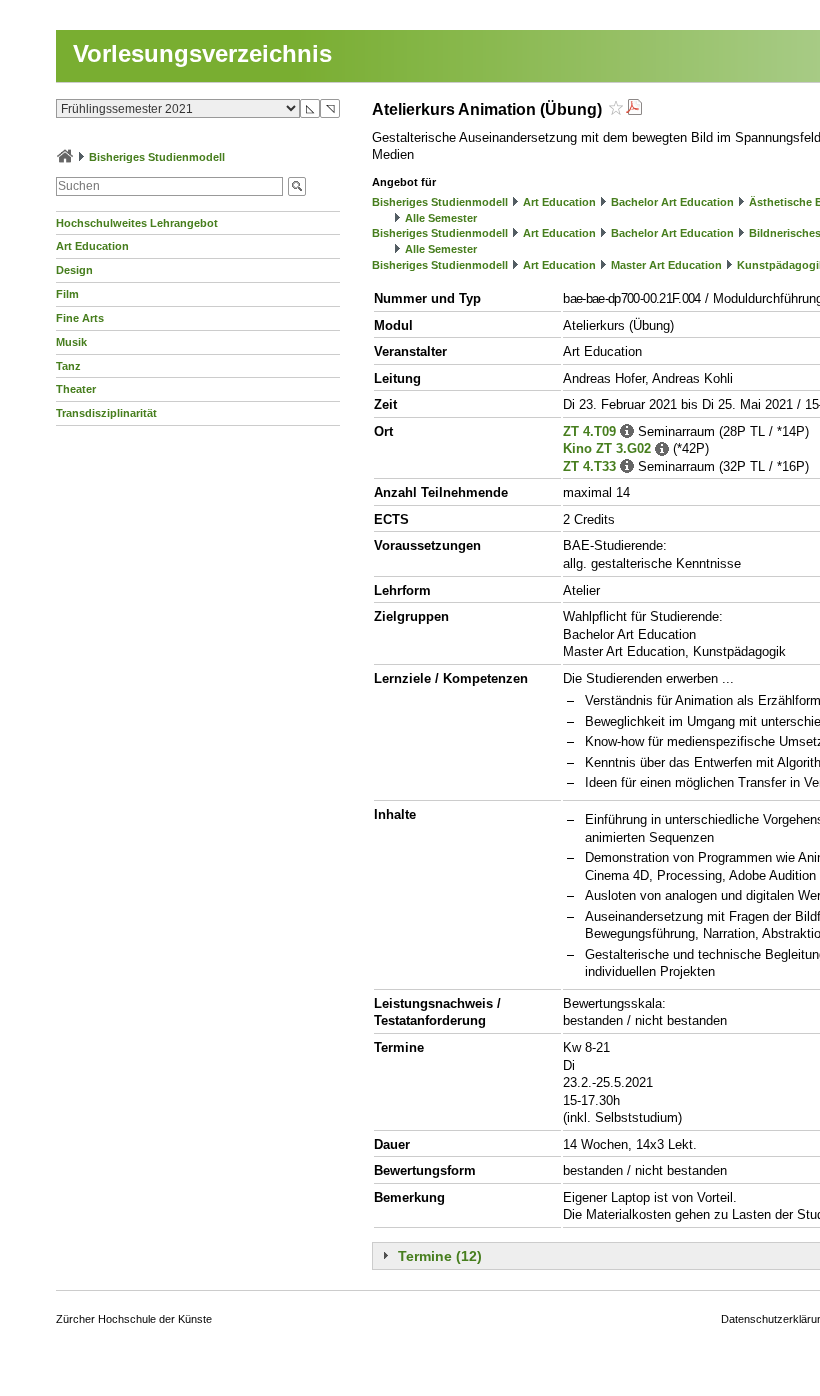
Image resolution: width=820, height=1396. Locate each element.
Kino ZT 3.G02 (607, 448)
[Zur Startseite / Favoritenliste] (65, 157)
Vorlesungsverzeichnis (202, 53)
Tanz (68, 366)
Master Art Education (666, 265)
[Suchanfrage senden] (297, 186)
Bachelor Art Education (672, 202)
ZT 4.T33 (589, 466)
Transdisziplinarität (106, 413)
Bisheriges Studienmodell (157, 157)
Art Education (92, 246)
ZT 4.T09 (589, 431)
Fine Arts (80, 318)
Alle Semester (441, 218)
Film (67, 294)
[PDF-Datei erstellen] (634, 109)
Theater (76, 389)
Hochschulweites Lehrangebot (137, 223)
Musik (71, 342)
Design (74, 270)
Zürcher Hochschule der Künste (134, 1319)
